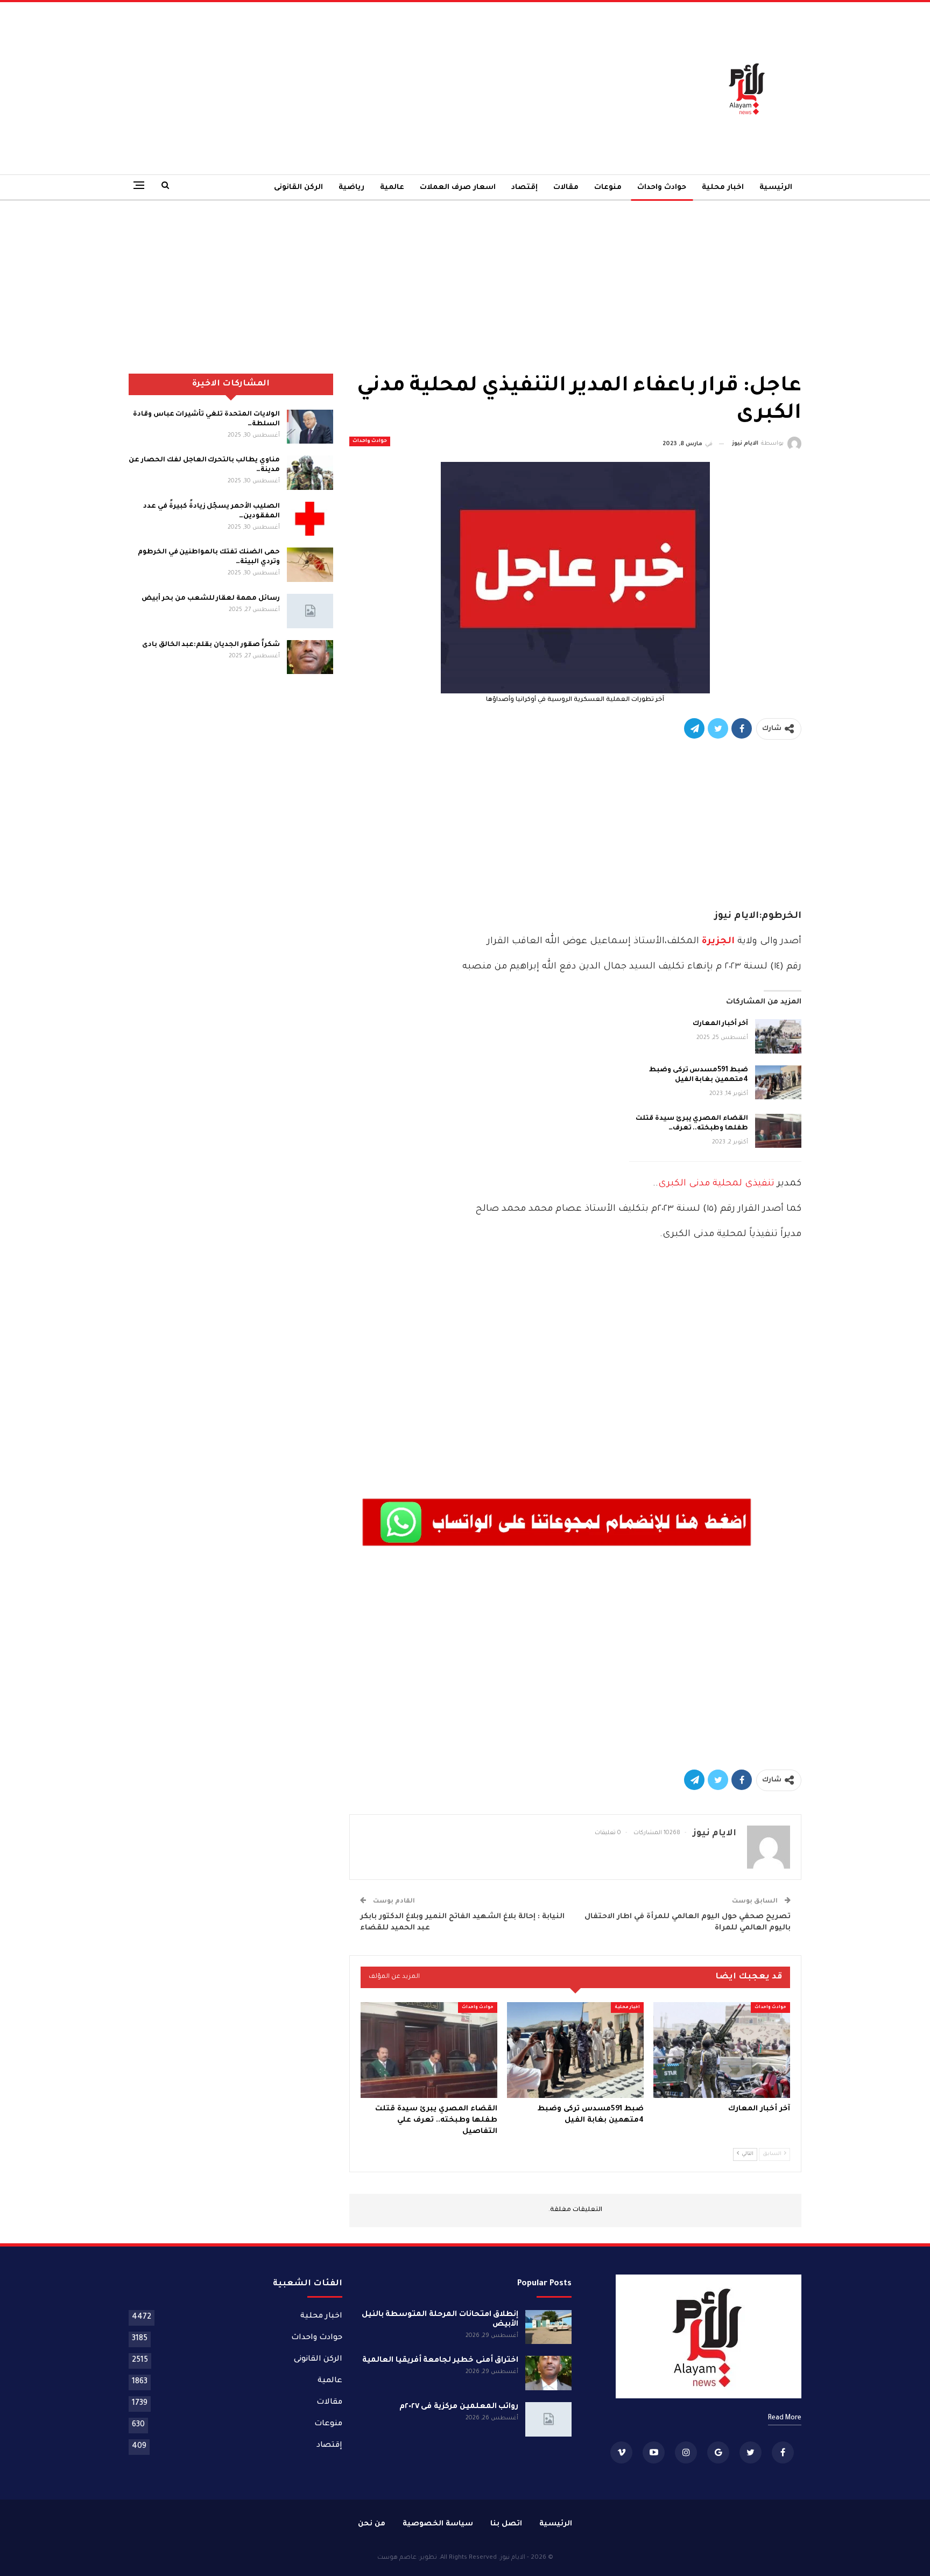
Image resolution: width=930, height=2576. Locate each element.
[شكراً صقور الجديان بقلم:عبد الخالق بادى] (310, 657)
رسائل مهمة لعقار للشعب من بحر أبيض (210, 599)
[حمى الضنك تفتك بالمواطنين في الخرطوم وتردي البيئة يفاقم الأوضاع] (310, 565)
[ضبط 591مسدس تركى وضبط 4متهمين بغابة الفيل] (778, 1083)
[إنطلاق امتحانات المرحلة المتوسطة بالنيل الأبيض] (548, 2327)
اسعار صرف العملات (458, 188)
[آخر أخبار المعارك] (778, 1036)
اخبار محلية (723, 188)
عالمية (392, 188)
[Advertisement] (350, 88)
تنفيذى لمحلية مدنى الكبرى (718, 1184)
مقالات (566, 188)
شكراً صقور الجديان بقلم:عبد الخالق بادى (211, 645)
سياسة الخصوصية (438, 2524)
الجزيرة (717, 942)
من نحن (372, 2524)
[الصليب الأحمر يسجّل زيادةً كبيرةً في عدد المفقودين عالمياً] (310, 519)
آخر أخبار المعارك (720, 1024)
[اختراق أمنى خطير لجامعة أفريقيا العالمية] (548, 2373)
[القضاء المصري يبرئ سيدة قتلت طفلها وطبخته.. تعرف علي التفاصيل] (778, 1131)
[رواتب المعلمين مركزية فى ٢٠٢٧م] (548, 2419)
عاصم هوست (397, 2558)
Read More (785, 2418)
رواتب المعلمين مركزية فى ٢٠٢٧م (459, 2407)
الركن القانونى (298, 188)
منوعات (608, 188)
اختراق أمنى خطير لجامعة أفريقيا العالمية (441, 2361)
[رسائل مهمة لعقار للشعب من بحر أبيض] (310, 611)
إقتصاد (524, 188)
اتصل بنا (506, 2524)
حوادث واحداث (662, 188)
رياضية (351, 188)
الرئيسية (776, 188)
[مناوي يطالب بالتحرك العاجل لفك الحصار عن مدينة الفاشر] (310, 473)
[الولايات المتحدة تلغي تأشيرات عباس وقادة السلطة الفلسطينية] (310, 427)
